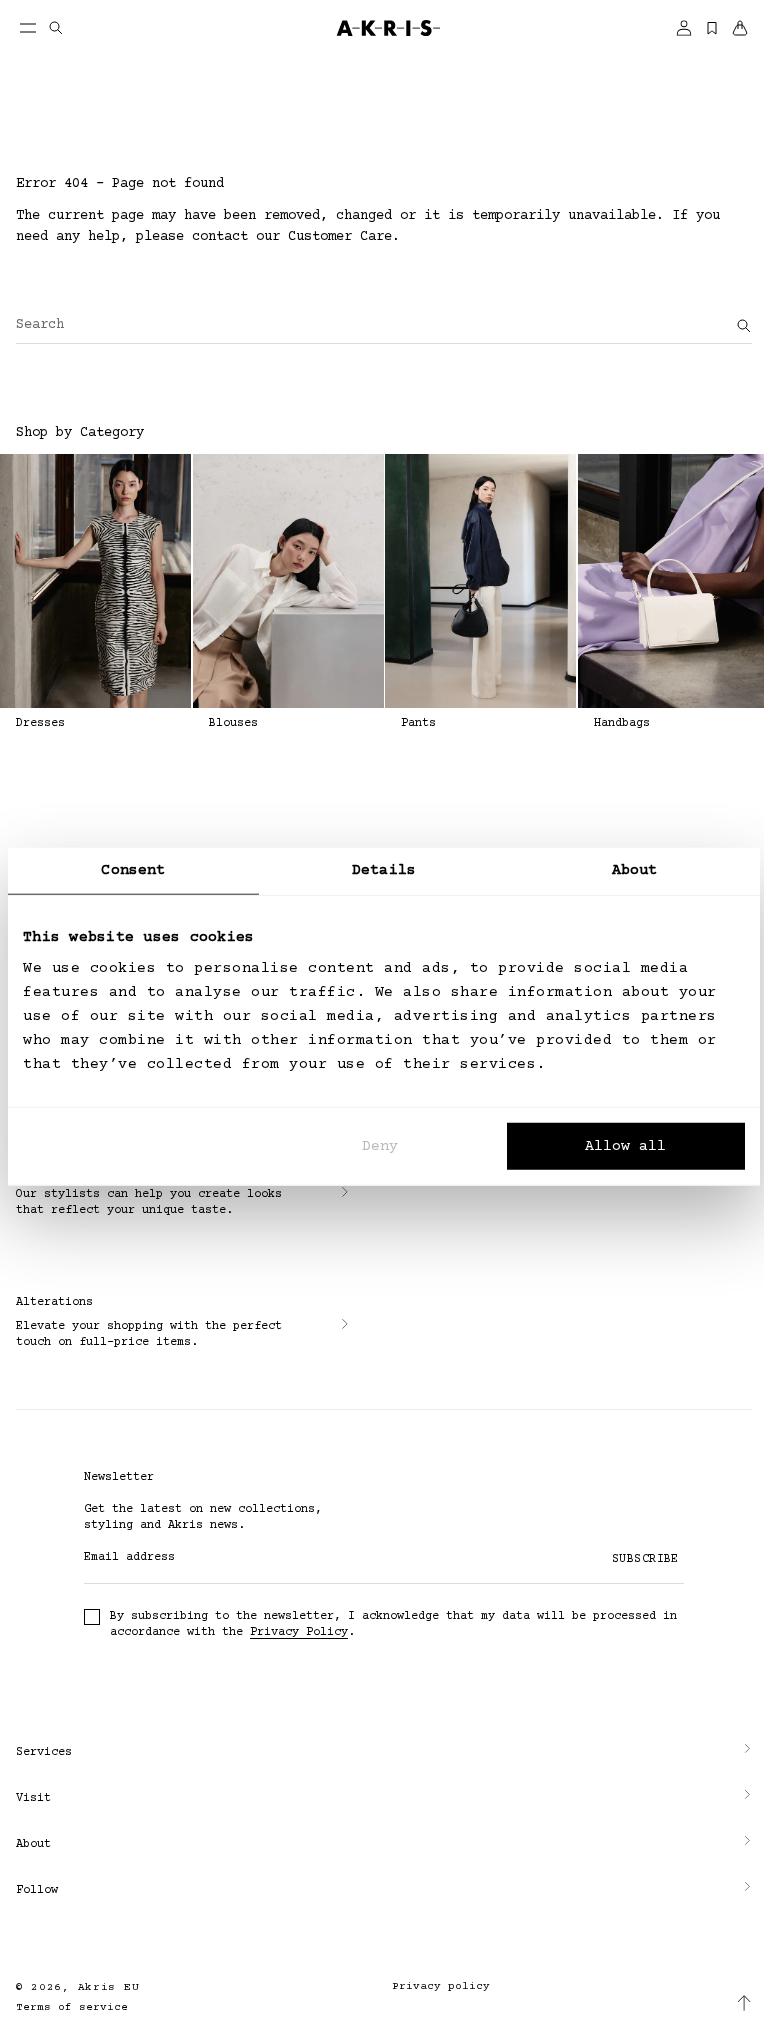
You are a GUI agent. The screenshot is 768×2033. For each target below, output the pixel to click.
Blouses (233, 723)
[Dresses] (95, 581)
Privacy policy (434, 1981)
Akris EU (109, 1982)
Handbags (622, 723)
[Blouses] (288, 581)
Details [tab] (384, 869)
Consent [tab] (133, 869)
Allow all (625, 1146)
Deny (380, 1146)
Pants (418, 723)
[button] (376, 1748)
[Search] (744, 326)
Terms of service (72, 2002)
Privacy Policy (299, 1632)
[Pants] (480, 581)
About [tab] (635, 869)
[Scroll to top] (729, 2003)
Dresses (40, 723)
